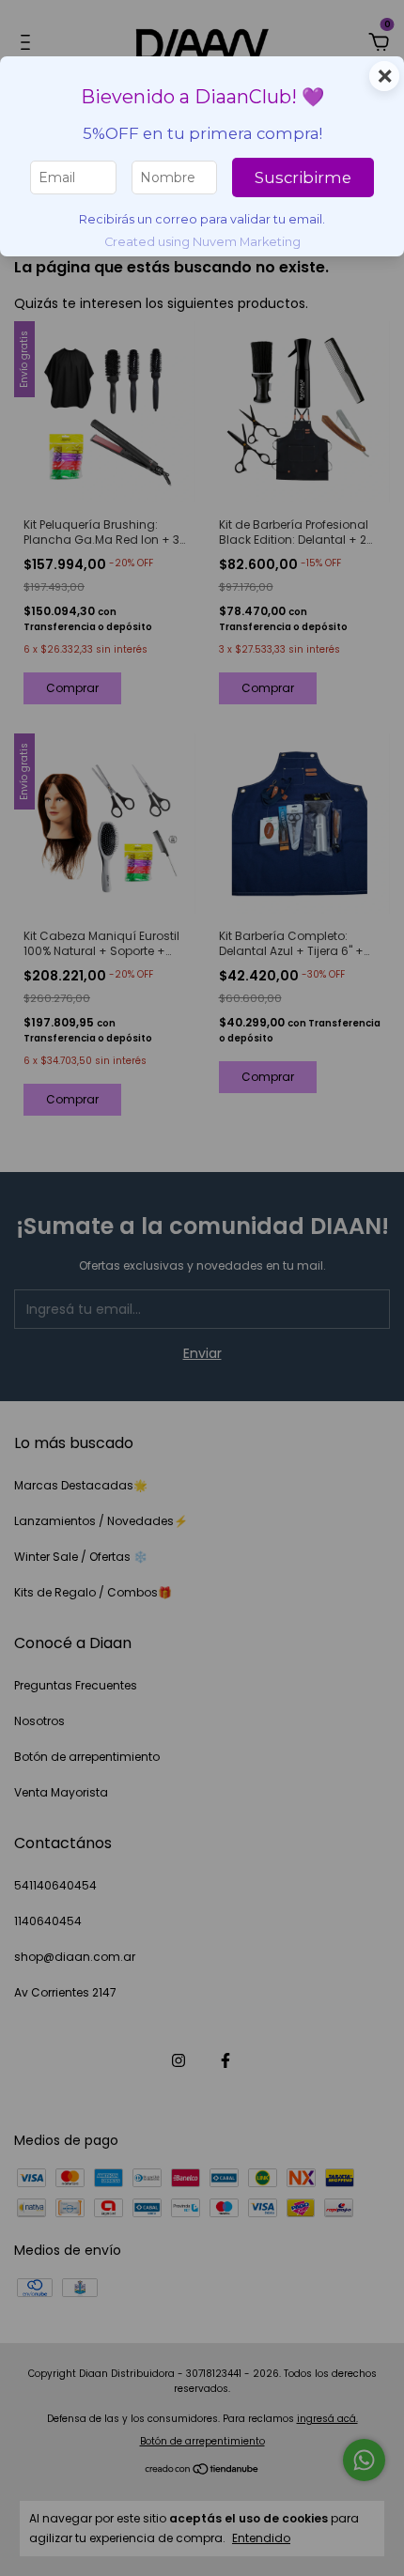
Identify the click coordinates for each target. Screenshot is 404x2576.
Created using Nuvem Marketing (202, 242)
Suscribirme (303, 177)
